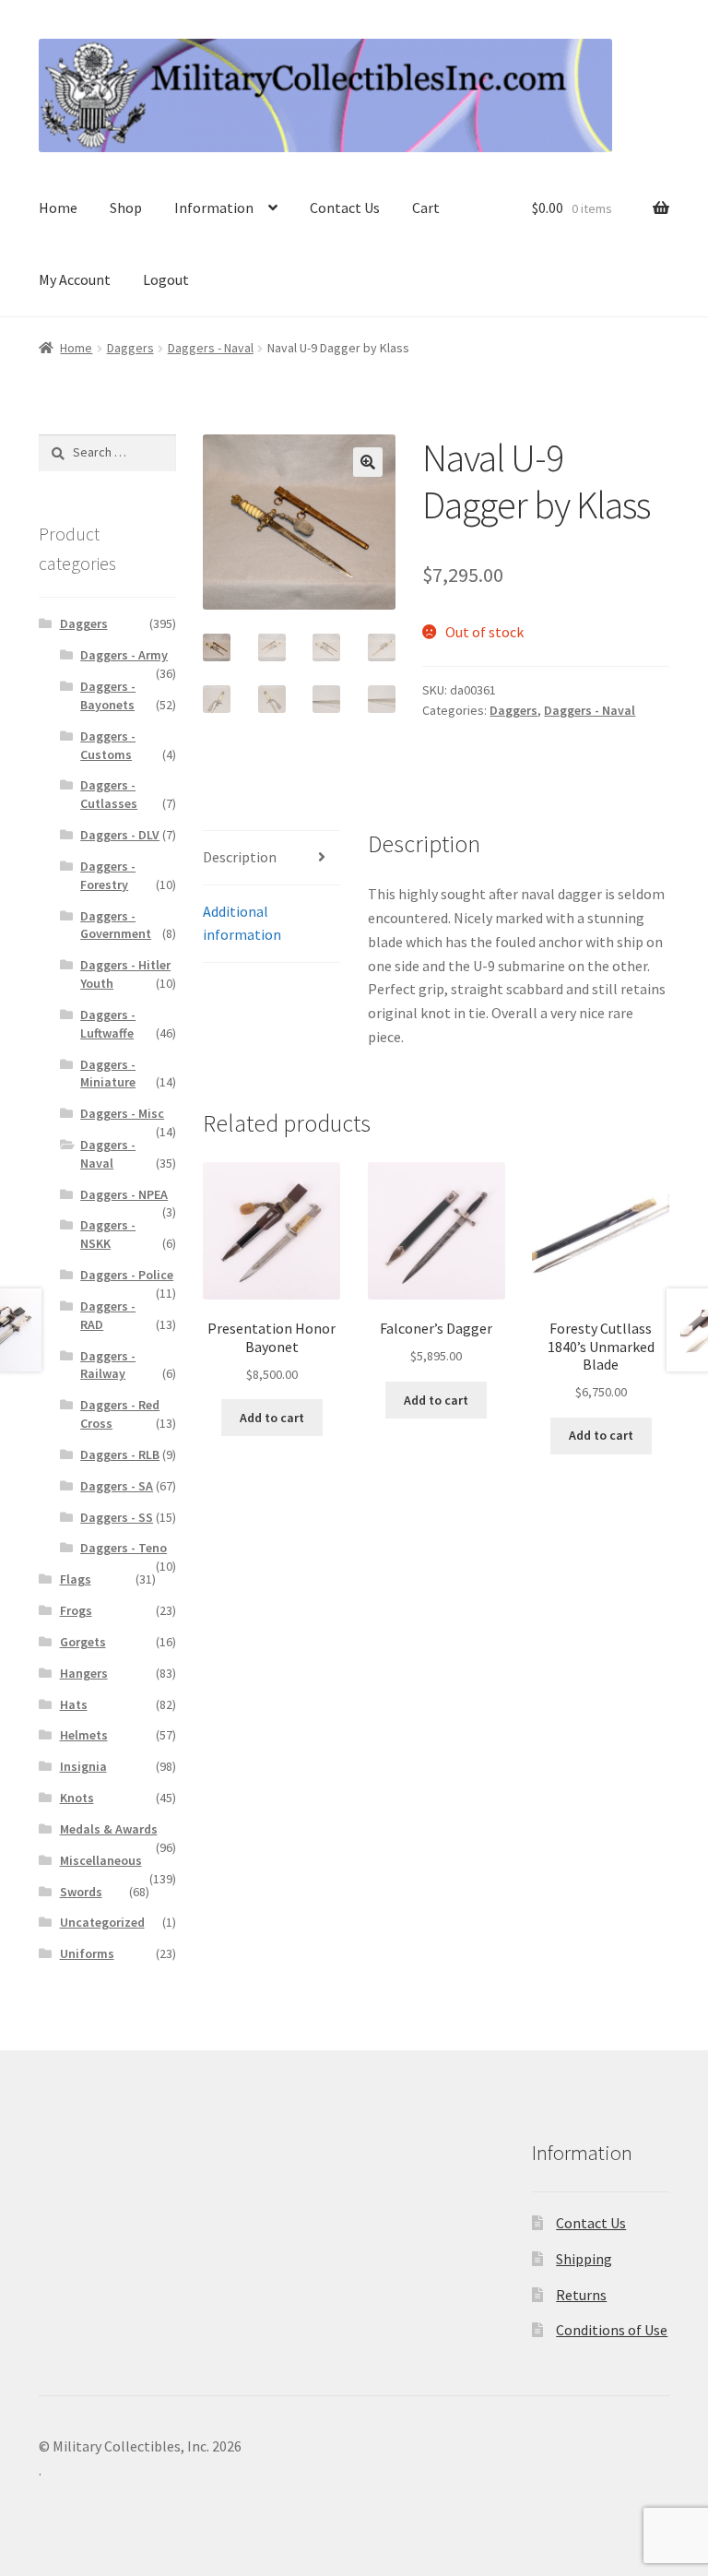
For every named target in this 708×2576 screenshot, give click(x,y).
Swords (81, 1892)
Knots (77, 1798)
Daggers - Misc (122, 1113)
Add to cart (272, 1418)
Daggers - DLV (120, 835)
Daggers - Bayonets (108, 695)
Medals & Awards (109, 1829)
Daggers (130, 348)
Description (240, 857)
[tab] (271, 858)
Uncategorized (102, 1922)
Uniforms (87, 1953)
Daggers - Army (124, 655)
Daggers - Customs (108, 745)
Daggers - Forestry (108, 875)
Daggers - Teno (124, 1548)
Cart (426, 208)
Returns (581, 2295)
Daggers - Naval (211, 348)
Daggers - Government (116, 925)
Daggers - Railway (108, 1365)
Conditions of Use (612, 2330)
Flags (76, 1579)
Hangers (84, 1673)
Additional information (242, 923)
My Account (75, 279)
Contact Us (345, 208)
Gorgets (83, 1642)
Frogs (76, 1610)
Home (58, 208)
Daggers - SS (117, 1517)
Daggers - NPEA (124, 1194)
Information (214, 208)
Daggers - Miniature (108, 1074)
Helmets (84, 1735)
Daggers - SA (117, 1486)
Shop (126, 208)
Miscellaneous (101, 1860)
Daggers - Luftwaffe (108, 1024)
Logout (166, 279)
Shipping (584, 2259)
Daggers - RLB (120, 1454)
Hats (74, 1704)
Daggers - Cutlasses (109, 794)
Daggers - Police (127, 1275)
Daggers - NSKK (108, 1234)
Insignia (83, 1766)
